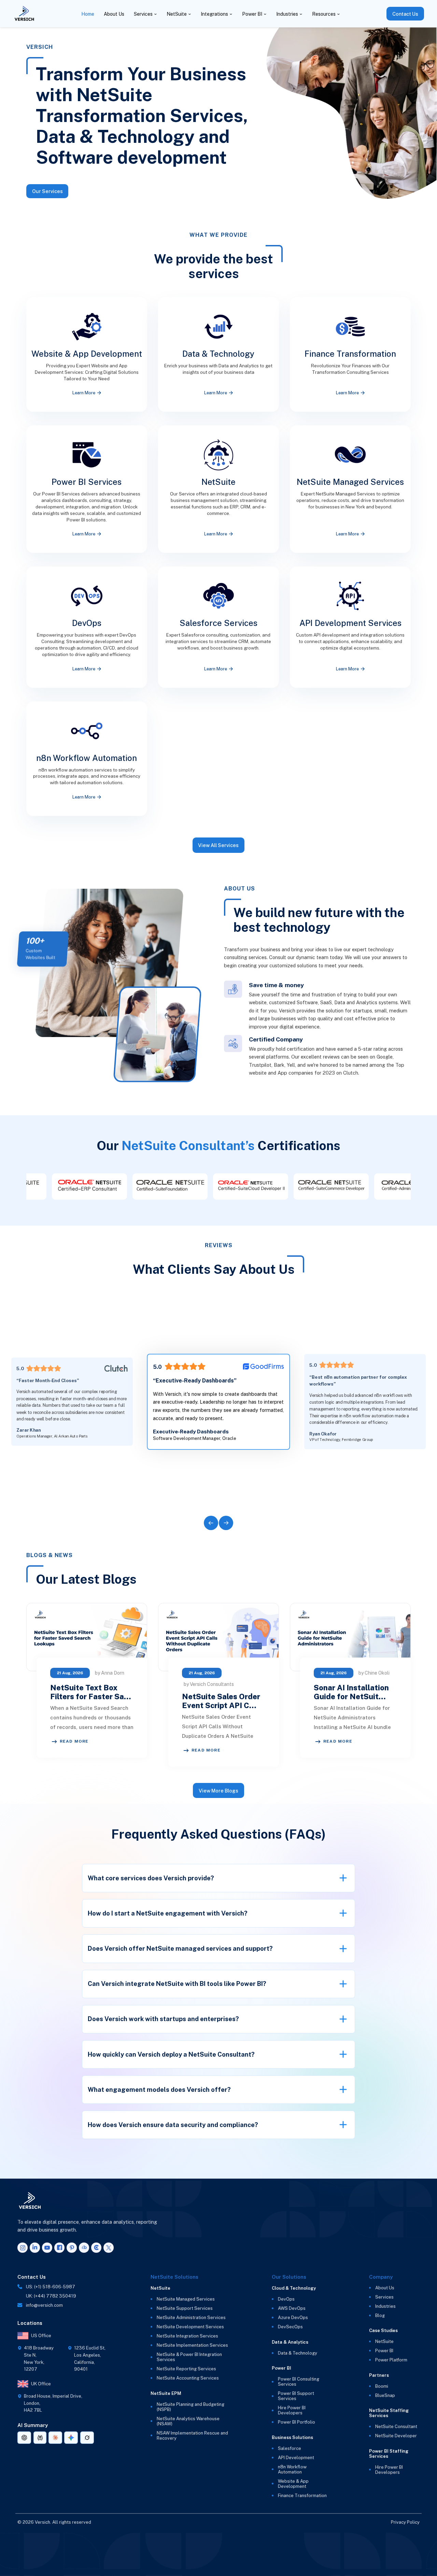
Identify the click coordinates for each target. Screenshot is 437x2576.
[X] (109, 2248)
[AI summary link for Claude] (55, 2438)
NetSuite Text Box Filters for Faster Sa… (91, 1692)
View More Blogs (218, 1791)
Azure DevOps (293, 2318)
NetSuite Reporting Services (186, 2369)
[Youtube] (47, 2248)
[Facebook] (59, 2248)
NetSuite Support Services (185, 2308)
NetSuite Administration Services (191, 2318)
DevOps (286, 2299)
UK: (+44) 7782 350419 (51, 2296)
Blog (380, 2315)
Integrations (214, 14)
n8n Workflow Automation (292, 2469)
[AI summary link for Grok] (87, 2438)
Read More (74, 1741)
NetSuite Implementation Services (192, 2345)
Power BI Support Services (296, 2396)
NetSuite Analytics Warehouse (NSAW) (188, 2421)
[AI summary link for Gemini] (71, 2438)
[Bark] (84, 2248)
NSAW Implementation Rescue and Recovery (192, 2436)
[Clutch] (96, 2248)
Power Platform (391, 2360)
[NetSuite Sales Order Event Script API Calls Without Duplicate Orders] (218, 1637)
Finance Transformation (302, 2496)
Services (143, 14)
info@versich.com (44, 2305)
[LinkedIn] (35, 2248)
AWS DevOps (292, 2308)
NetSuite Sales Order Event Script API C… (221, 1701)
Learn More (84, 393)
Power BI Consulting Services (299, 2382)
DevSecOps (290, 2327)
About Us (114, 14)
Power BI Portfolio (297, 2422)
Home (88, 14)
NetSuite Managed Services (186, 2299)
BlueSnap (385, 2395)
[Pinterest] (72, 2248)
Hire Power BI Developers (292, 2410)
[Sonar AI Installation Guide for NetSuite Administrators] (350, 1637)
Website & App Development (293, 2484)
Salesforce (290, 2448)
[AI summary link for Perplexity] (40, 2438)
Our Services (47, 191)
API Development (296, 2458)
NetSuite (177, 14)
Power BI (252, 14)
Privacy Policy (405, 2522)
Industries (287, 14)
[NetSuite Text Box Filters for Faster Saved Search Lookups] (87, 1637)
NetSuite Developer (396, 2436)
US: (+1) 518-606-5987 (51, 2287)
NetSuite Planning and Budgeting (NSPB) (191, 2407)
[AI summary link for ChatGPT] (24, 2438)
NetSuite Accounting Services (188, 2378)
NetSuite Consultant (396, 2427)
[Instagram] (23, 2248)
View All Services (218, 845)
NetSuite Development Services (190, 2327)
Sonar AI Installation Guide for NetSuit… (351, 1692)
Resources (324, 14)
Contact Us (405, 14)
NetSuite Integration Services (187, 2336)
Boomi (382, 2386)
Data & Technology (298, 2353)
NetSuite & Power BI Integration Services (189, 2357)
